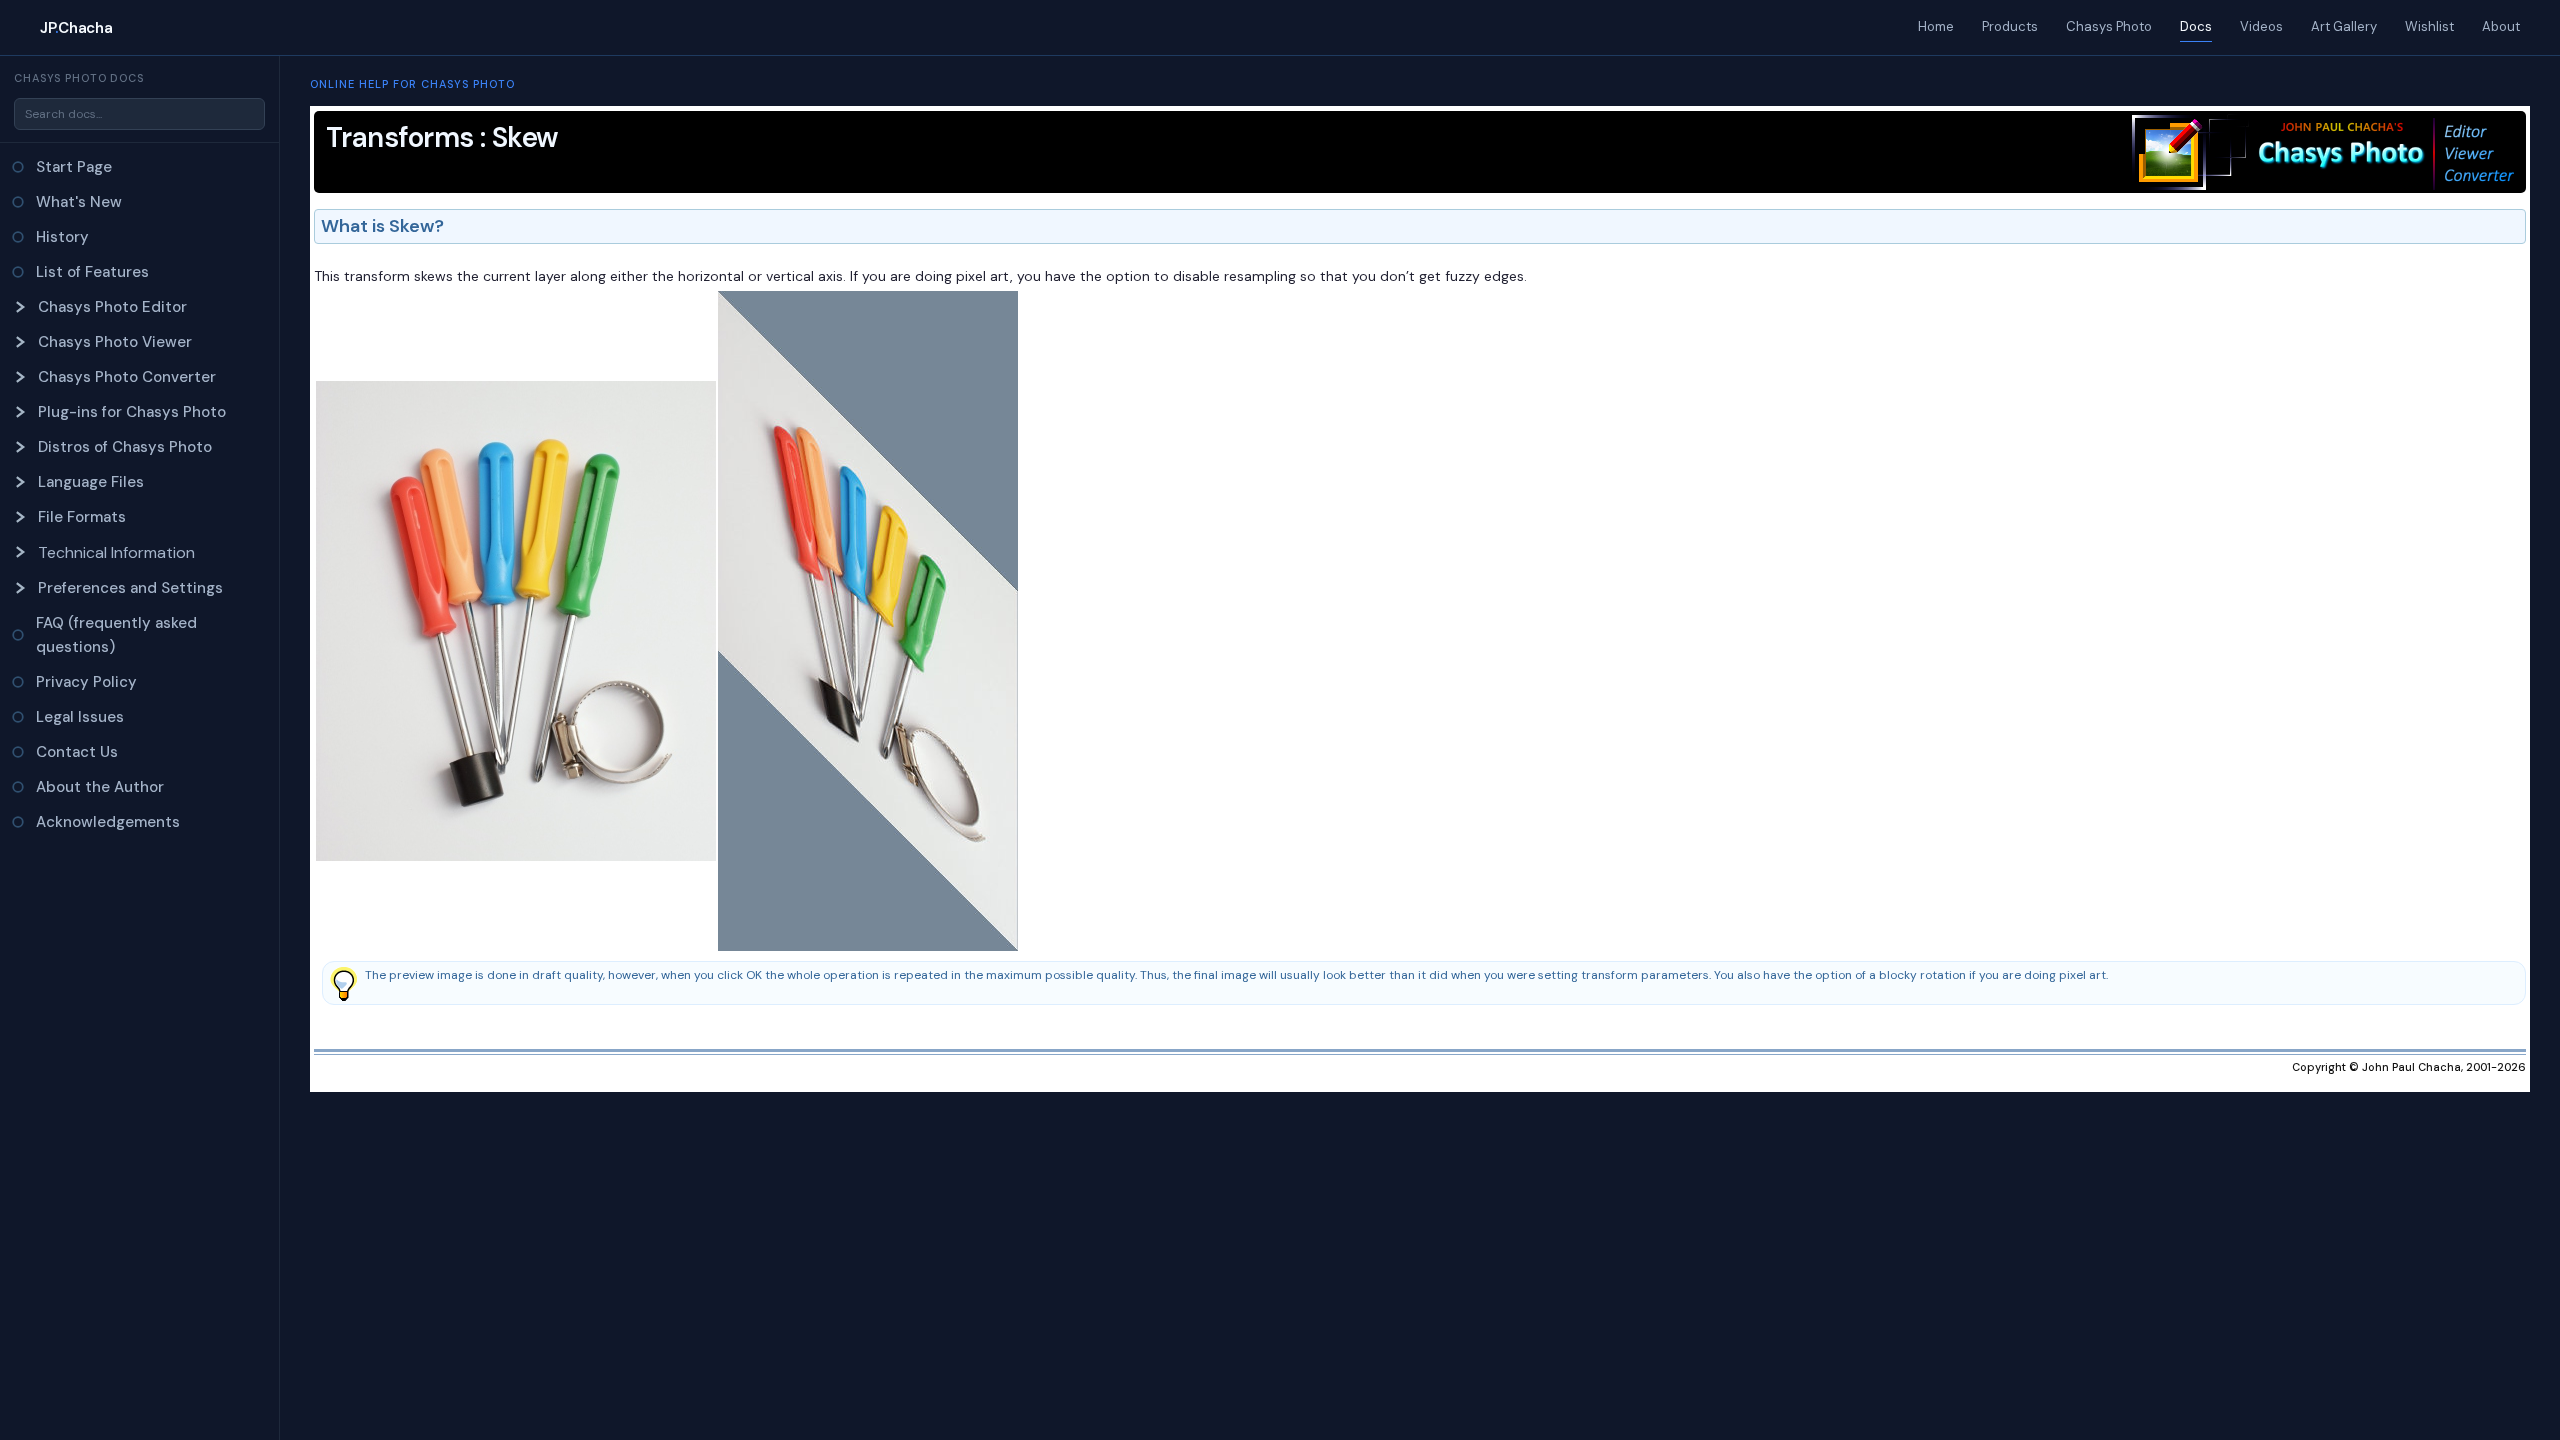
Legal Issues (80, 717)
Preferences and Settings (130, 588)
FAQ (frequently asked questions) (116, 635)
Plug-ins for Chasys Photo (132, 412)
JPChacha (76, 28)
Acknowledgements (108, 822)
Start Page (74, 167)
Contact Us (77, 752)
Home (1936, 26)
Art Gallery (2344, 26)
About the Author (100, 787)
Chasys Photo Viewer (115, 342)
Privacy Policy (86, 682)
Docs (2196, 26)
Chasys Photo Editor (112, 307)
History (62, 237)
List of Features (92, 272)
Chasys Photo (2109, 26)
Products (2010, 26)
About (2501, 26)
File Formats (82, 517)
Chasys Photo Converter (127, 377)
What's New (79, 202)
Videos (2261, 26)
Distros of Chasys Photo (125, 447)
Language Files (91, 482)
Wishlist (2429, 26)
